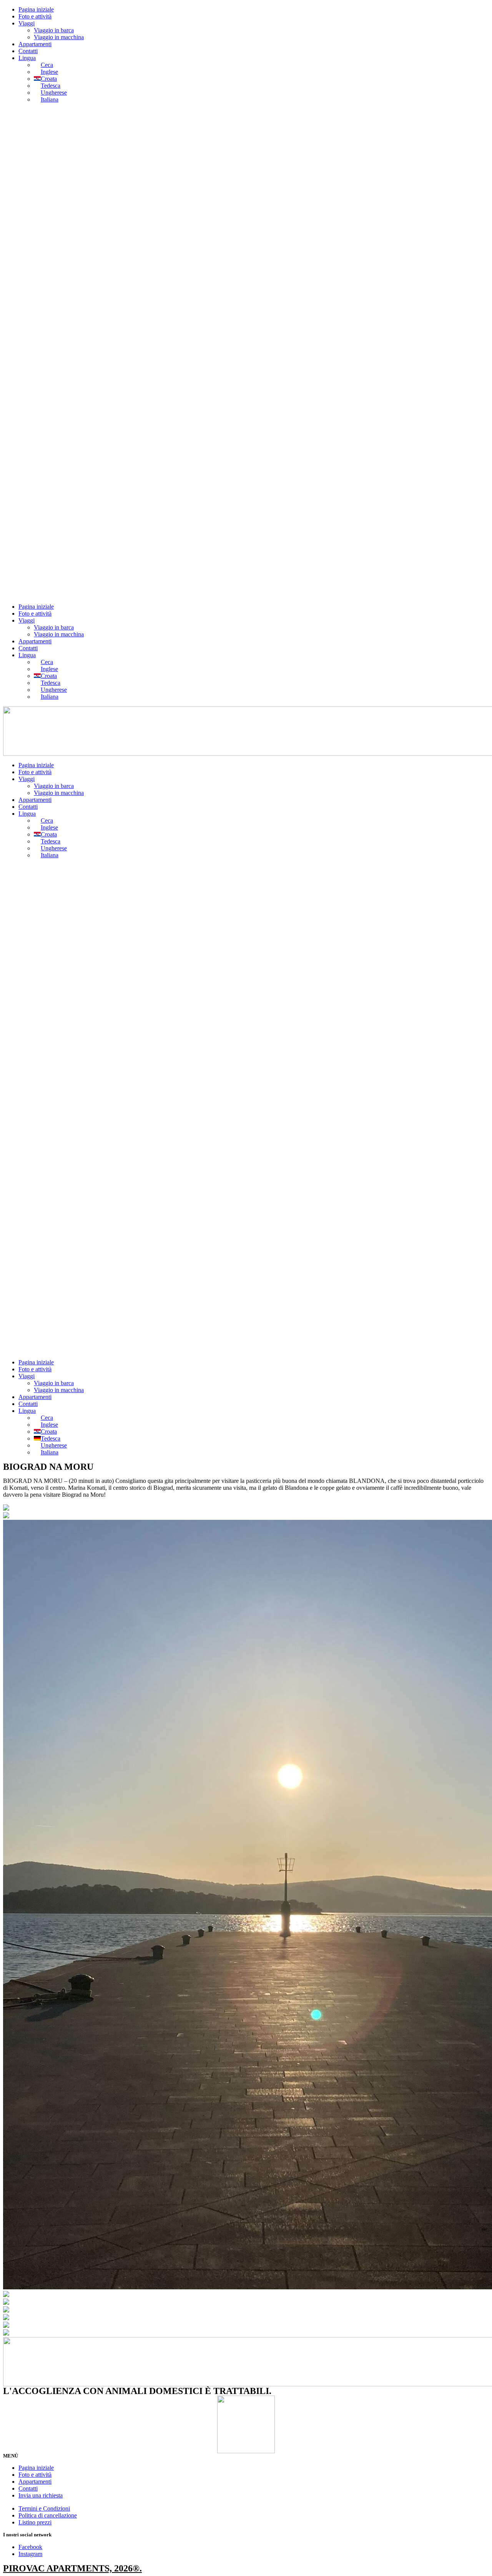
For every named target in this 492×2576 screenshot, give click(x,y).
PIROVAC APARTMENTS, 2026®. (72, 2568)
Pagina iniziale (36, 9)
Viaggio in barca (54, 30)
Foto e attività (35, 16)
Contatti (28, 51)
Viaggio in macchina (59, 37)
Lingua (27, 58)
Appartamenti (35, 44)
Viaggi (27, 23)
